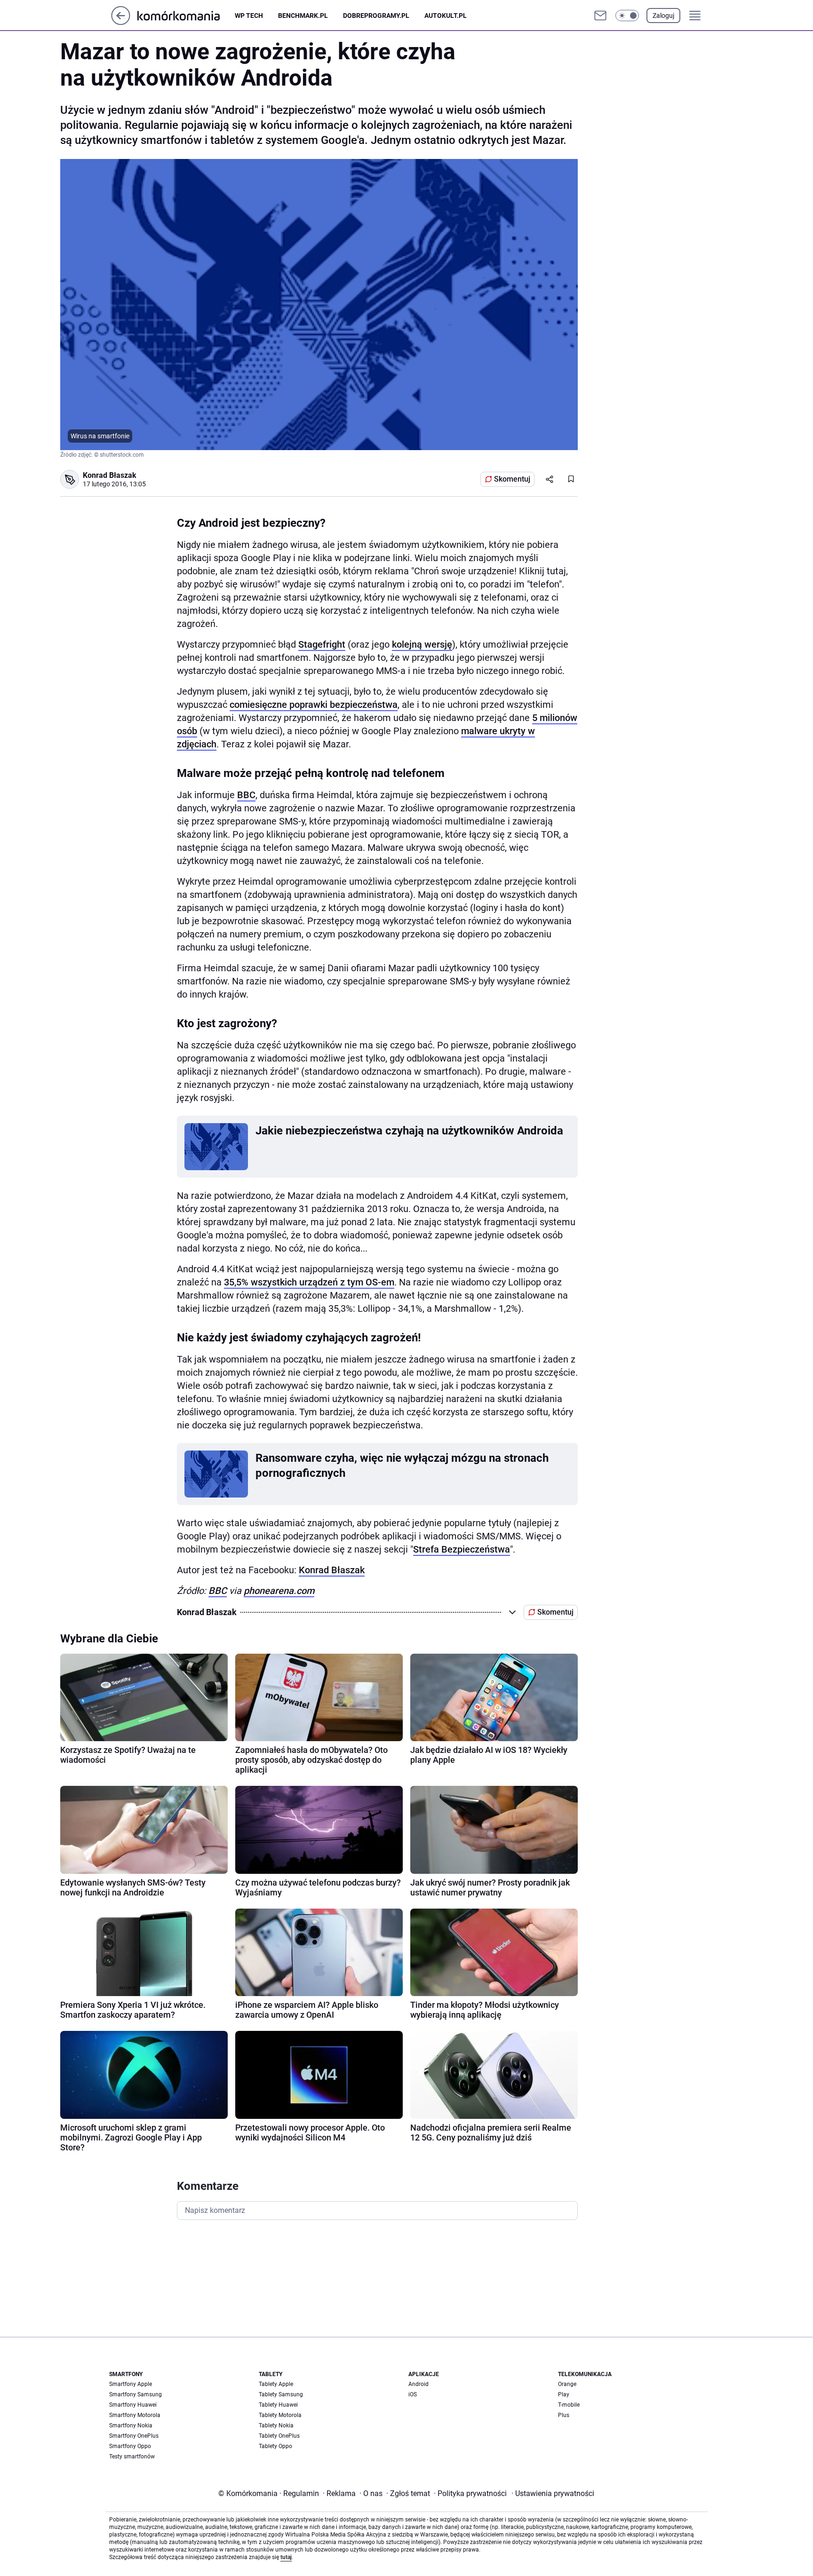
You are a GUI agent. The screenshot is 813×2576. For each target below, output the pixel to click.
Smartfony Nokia (131, 2425)
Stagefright (322, 644)
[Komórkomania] (186, 15)
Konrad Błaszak (332, 1570)
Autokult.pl (446, 16)
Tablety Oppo (275, 2446)
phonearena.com (279, 1591)
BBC (246, 795)
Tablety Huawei (278, 2405)
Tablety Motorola (280, 2415)
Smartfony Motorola (135, 2415)
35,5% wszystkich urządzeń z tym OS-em (309, 1282)
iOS (413, 2394)
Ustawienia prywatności (553, 2493)
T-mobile (569, 2405)
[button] (627, 16)
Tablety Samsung (281, 2394)
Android (418, 2384)
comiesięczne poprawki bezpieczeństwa (314, 705)
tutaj (286, 2557)
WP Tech (249, 16)
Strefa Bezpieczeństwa (462, 1549)
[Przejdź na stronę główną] (121, 22)
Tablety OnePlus (279, 2436)
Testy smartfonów (132, 2457)
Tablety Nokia (276, 2425)
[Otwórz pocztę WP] (600, 16)
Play (564, 2394)
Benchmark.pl (303, 16)
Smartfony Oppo (130, 2446)
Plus (564, 2415)
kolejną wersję (422, 644)
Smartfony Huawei (133, 2405)
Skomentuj (512, 479)
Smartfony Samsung (135, 2394)
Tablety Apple (276, 2384)
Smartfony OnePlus (134, 2436)
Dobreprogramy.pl (376, 16)
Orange (567, 2384)
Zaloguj (663, 16)
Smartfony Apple (131, 2384)
